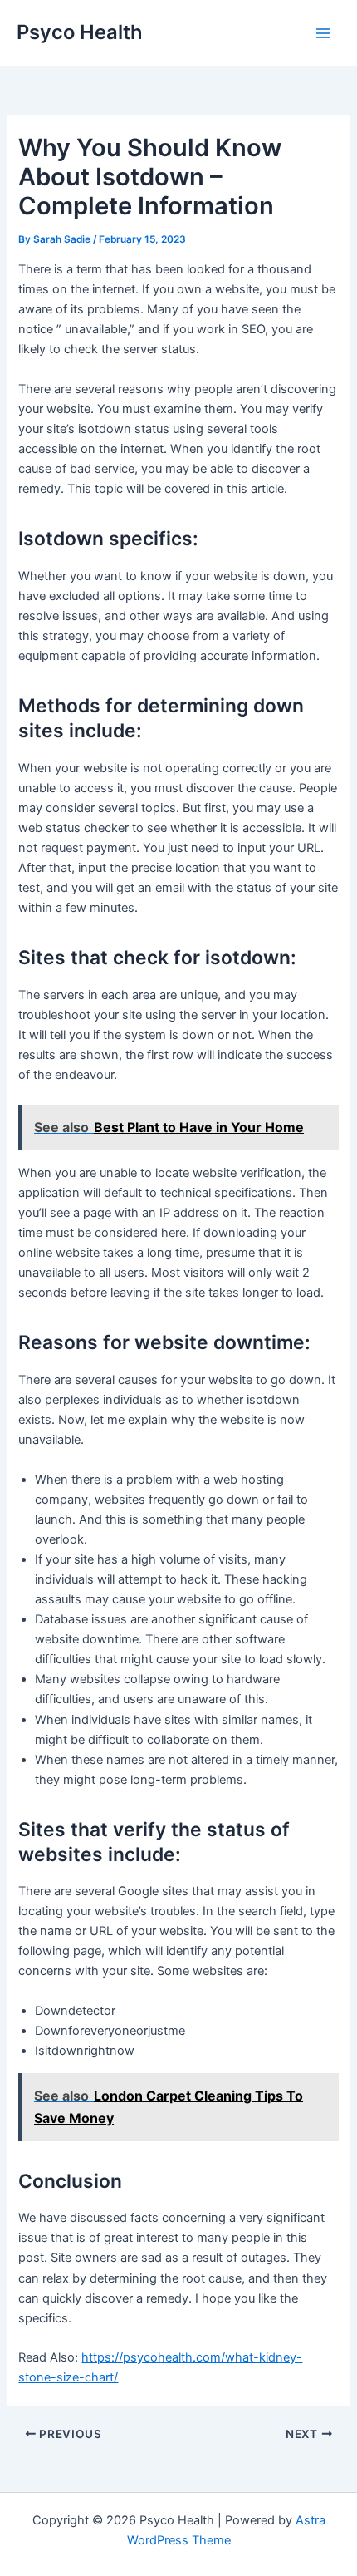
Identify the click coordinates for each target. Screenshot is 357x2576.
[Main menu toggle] (323, 33)
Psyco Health (80, 32)
